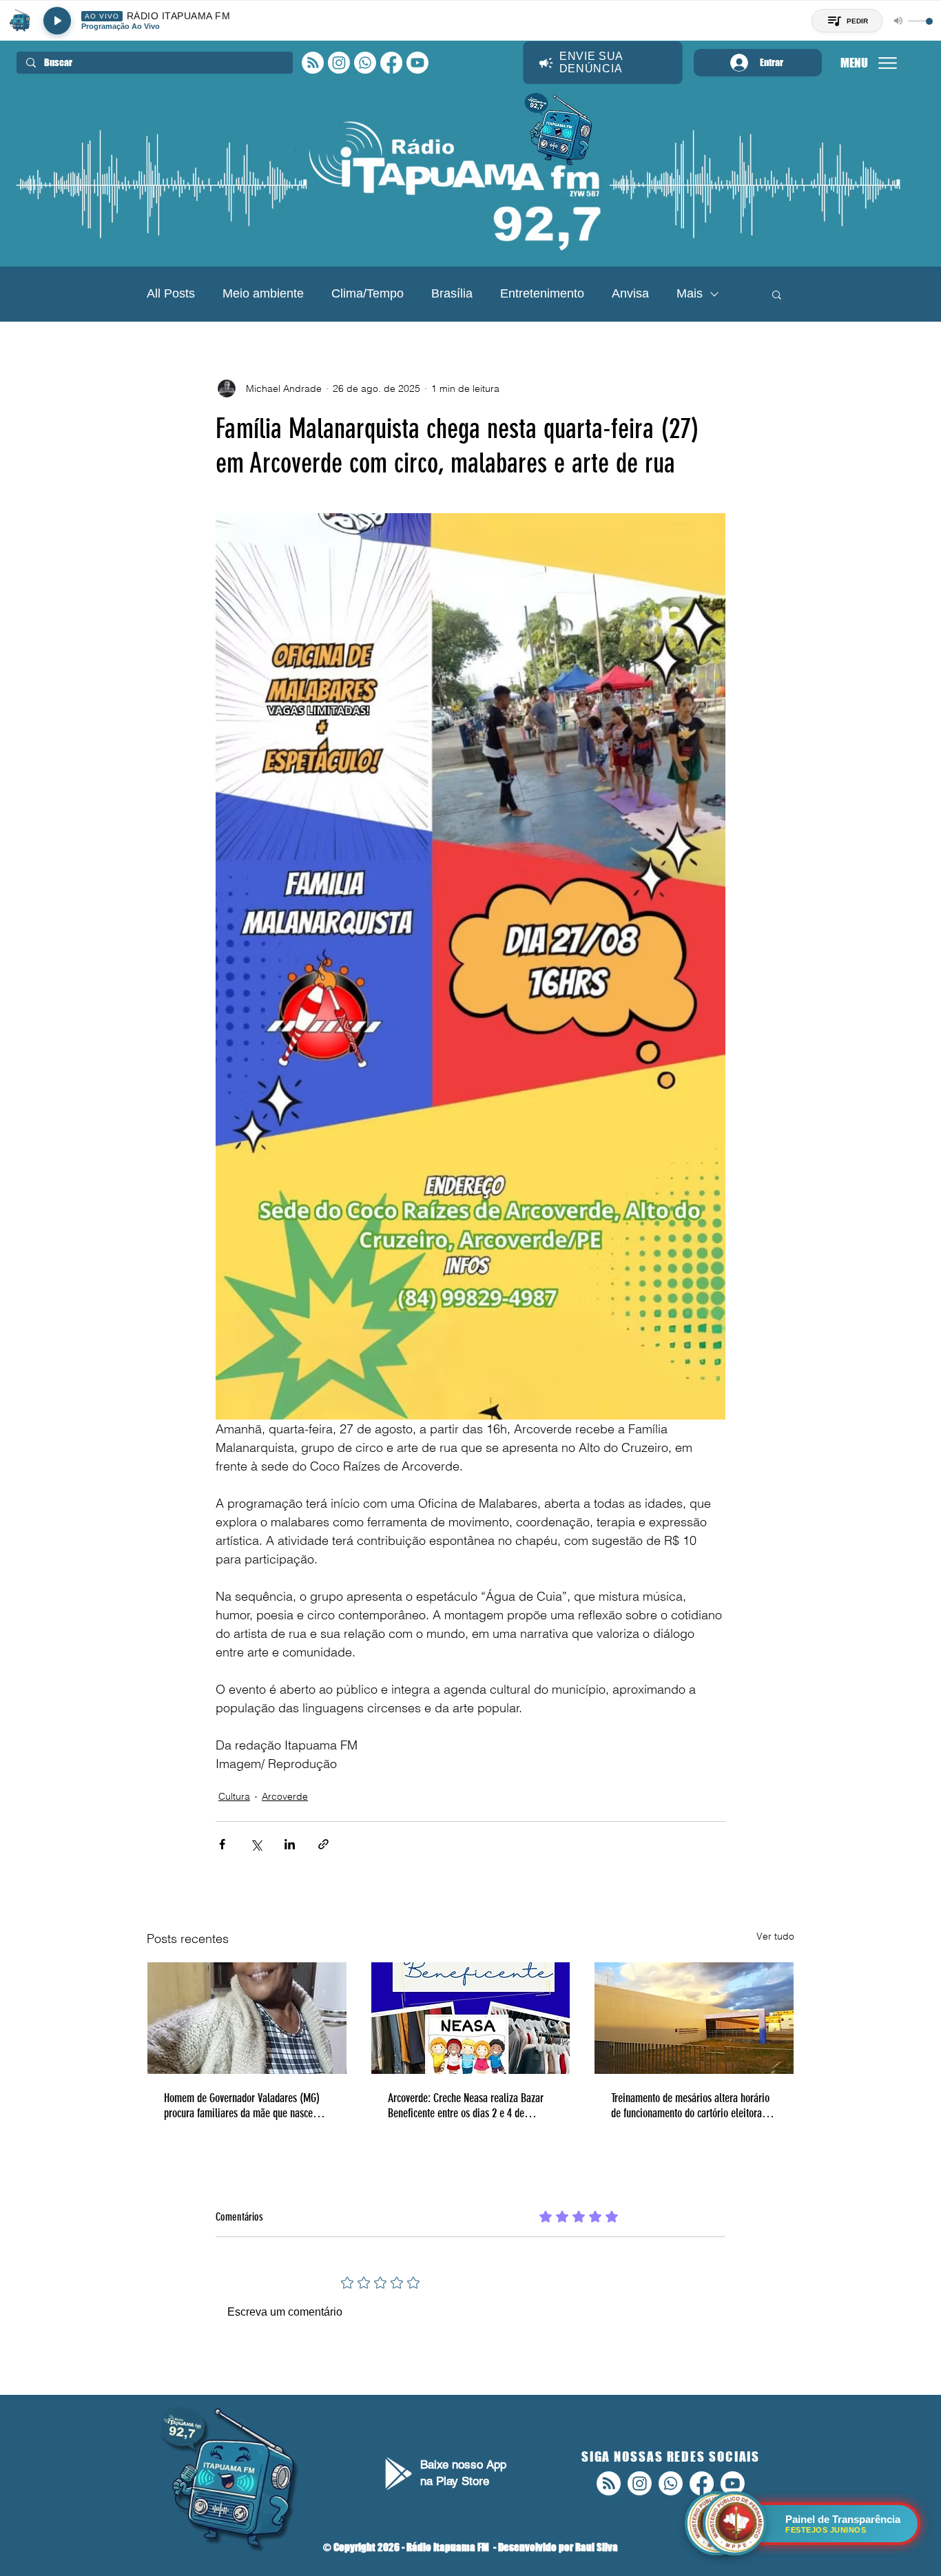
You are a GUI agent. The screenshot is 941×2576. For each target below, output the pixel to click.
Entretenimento (542, 293)
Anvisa (630, 293)
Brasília (452, 293)
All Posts (171, 293)
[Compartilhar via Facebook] (222, 1844)
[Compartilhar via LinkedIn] (290, 1844)
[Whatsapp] (365, 63)
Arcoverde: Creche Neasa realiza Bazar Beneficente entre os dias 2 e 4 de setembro (466, 2106)
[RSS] (313, 63)
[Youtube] (417, 63)
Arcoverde (285, 1796)
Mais (690, 293)
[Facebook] (391, 63)
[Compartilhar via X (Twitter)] (256, 1844)
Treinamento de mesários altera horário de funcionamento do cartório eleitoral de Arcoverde (690, 2106)
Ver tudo (775, 1936)
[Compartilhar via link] (323, 1844)
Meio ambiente (263, 293)
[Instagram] (339, 63)
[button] (777, 294)
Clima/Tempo (368, 293)
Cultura (234, 1796)
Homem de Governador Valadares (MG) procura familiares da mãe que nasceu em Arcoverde (242, 2106)
